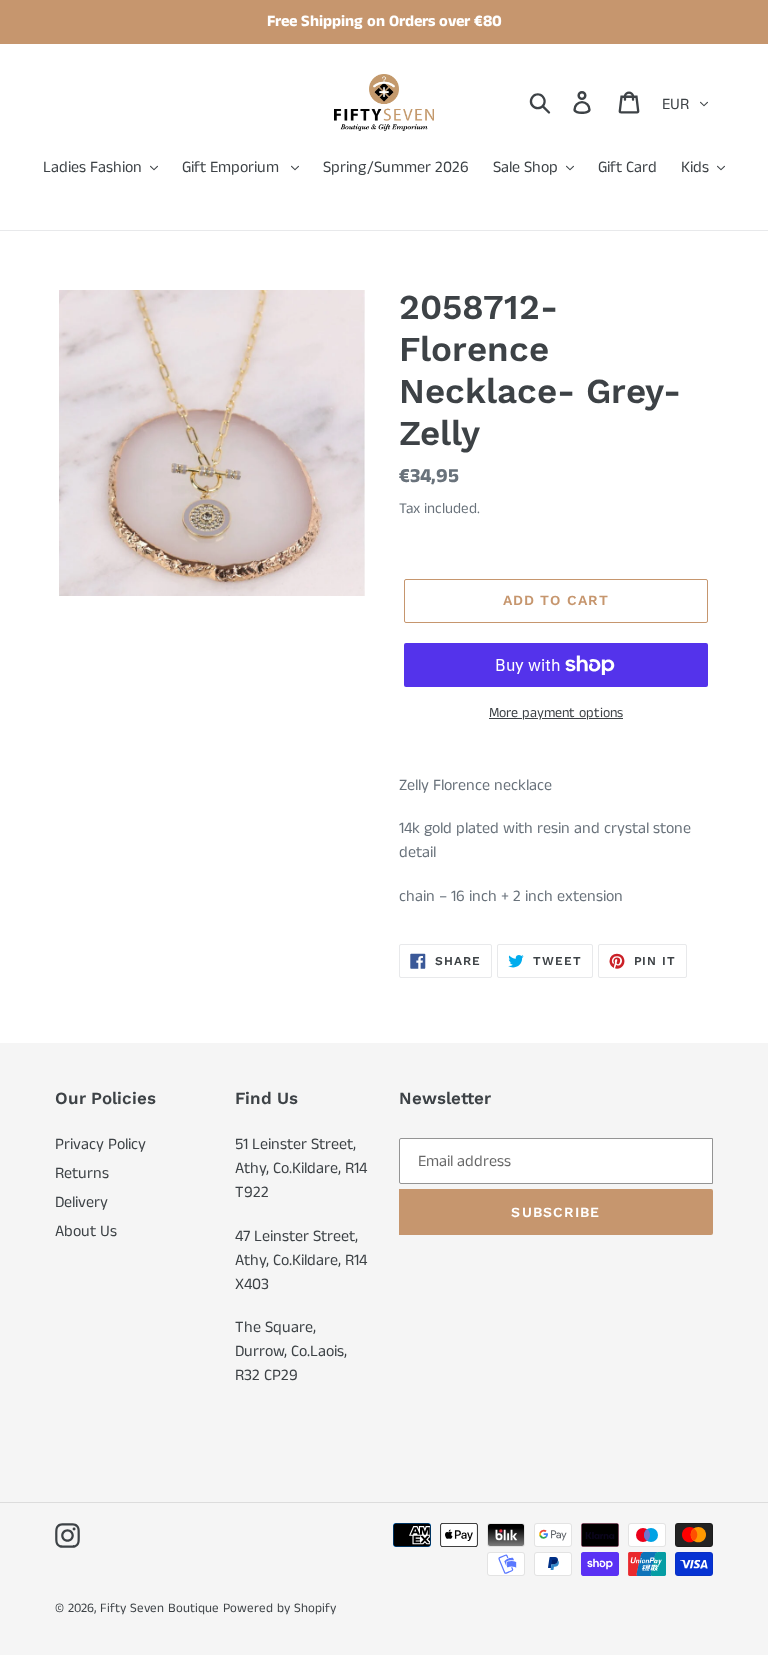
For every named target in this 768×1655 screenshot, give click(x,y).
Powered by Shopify (279, 1608)
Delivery (81, 1202)
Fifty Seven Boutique (159, 1608)
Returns (82, 1173)
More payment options (556, 713)
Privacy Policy (100, 1144)
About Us (86, 1231)
